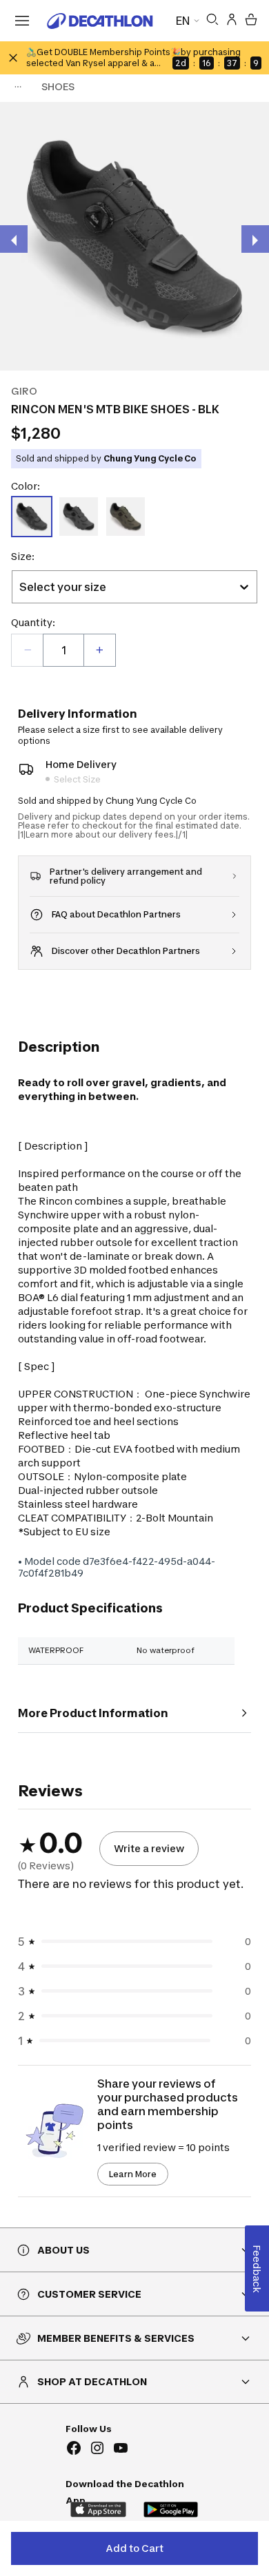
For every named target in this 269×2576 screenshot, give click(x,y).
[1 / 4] (134, 236)
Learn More (133, 2174)
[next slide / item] (255, 239)
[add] (99, 650)
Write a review (149, 1848)
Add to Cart (134, 2548)
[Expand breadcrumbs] (18, 87)
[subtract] (28, 650)
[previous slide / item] (14, 239)
